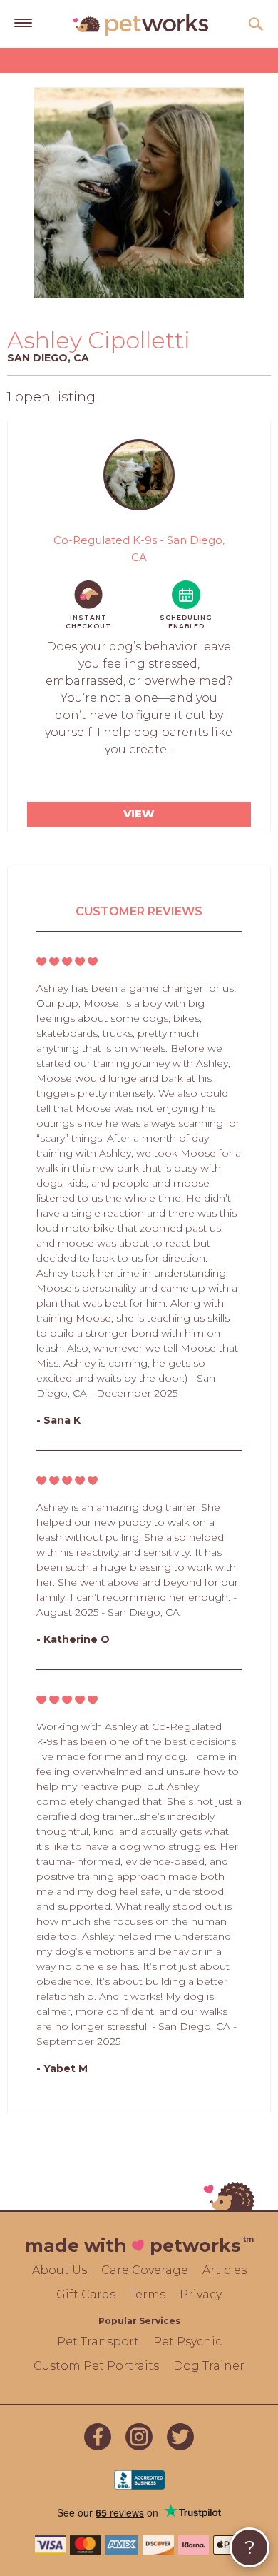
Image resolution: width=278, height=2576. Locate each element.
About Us (60, 2270)
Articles (225, 2270)
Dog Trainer (209, 2366)
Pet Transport (98, 2341)
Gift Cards (86, 2294)
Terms (148, 2294)
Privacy (201, 2294)
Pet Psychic (187, 2341)
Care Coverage (145, 2270)
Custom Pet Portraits (96, 2366)
